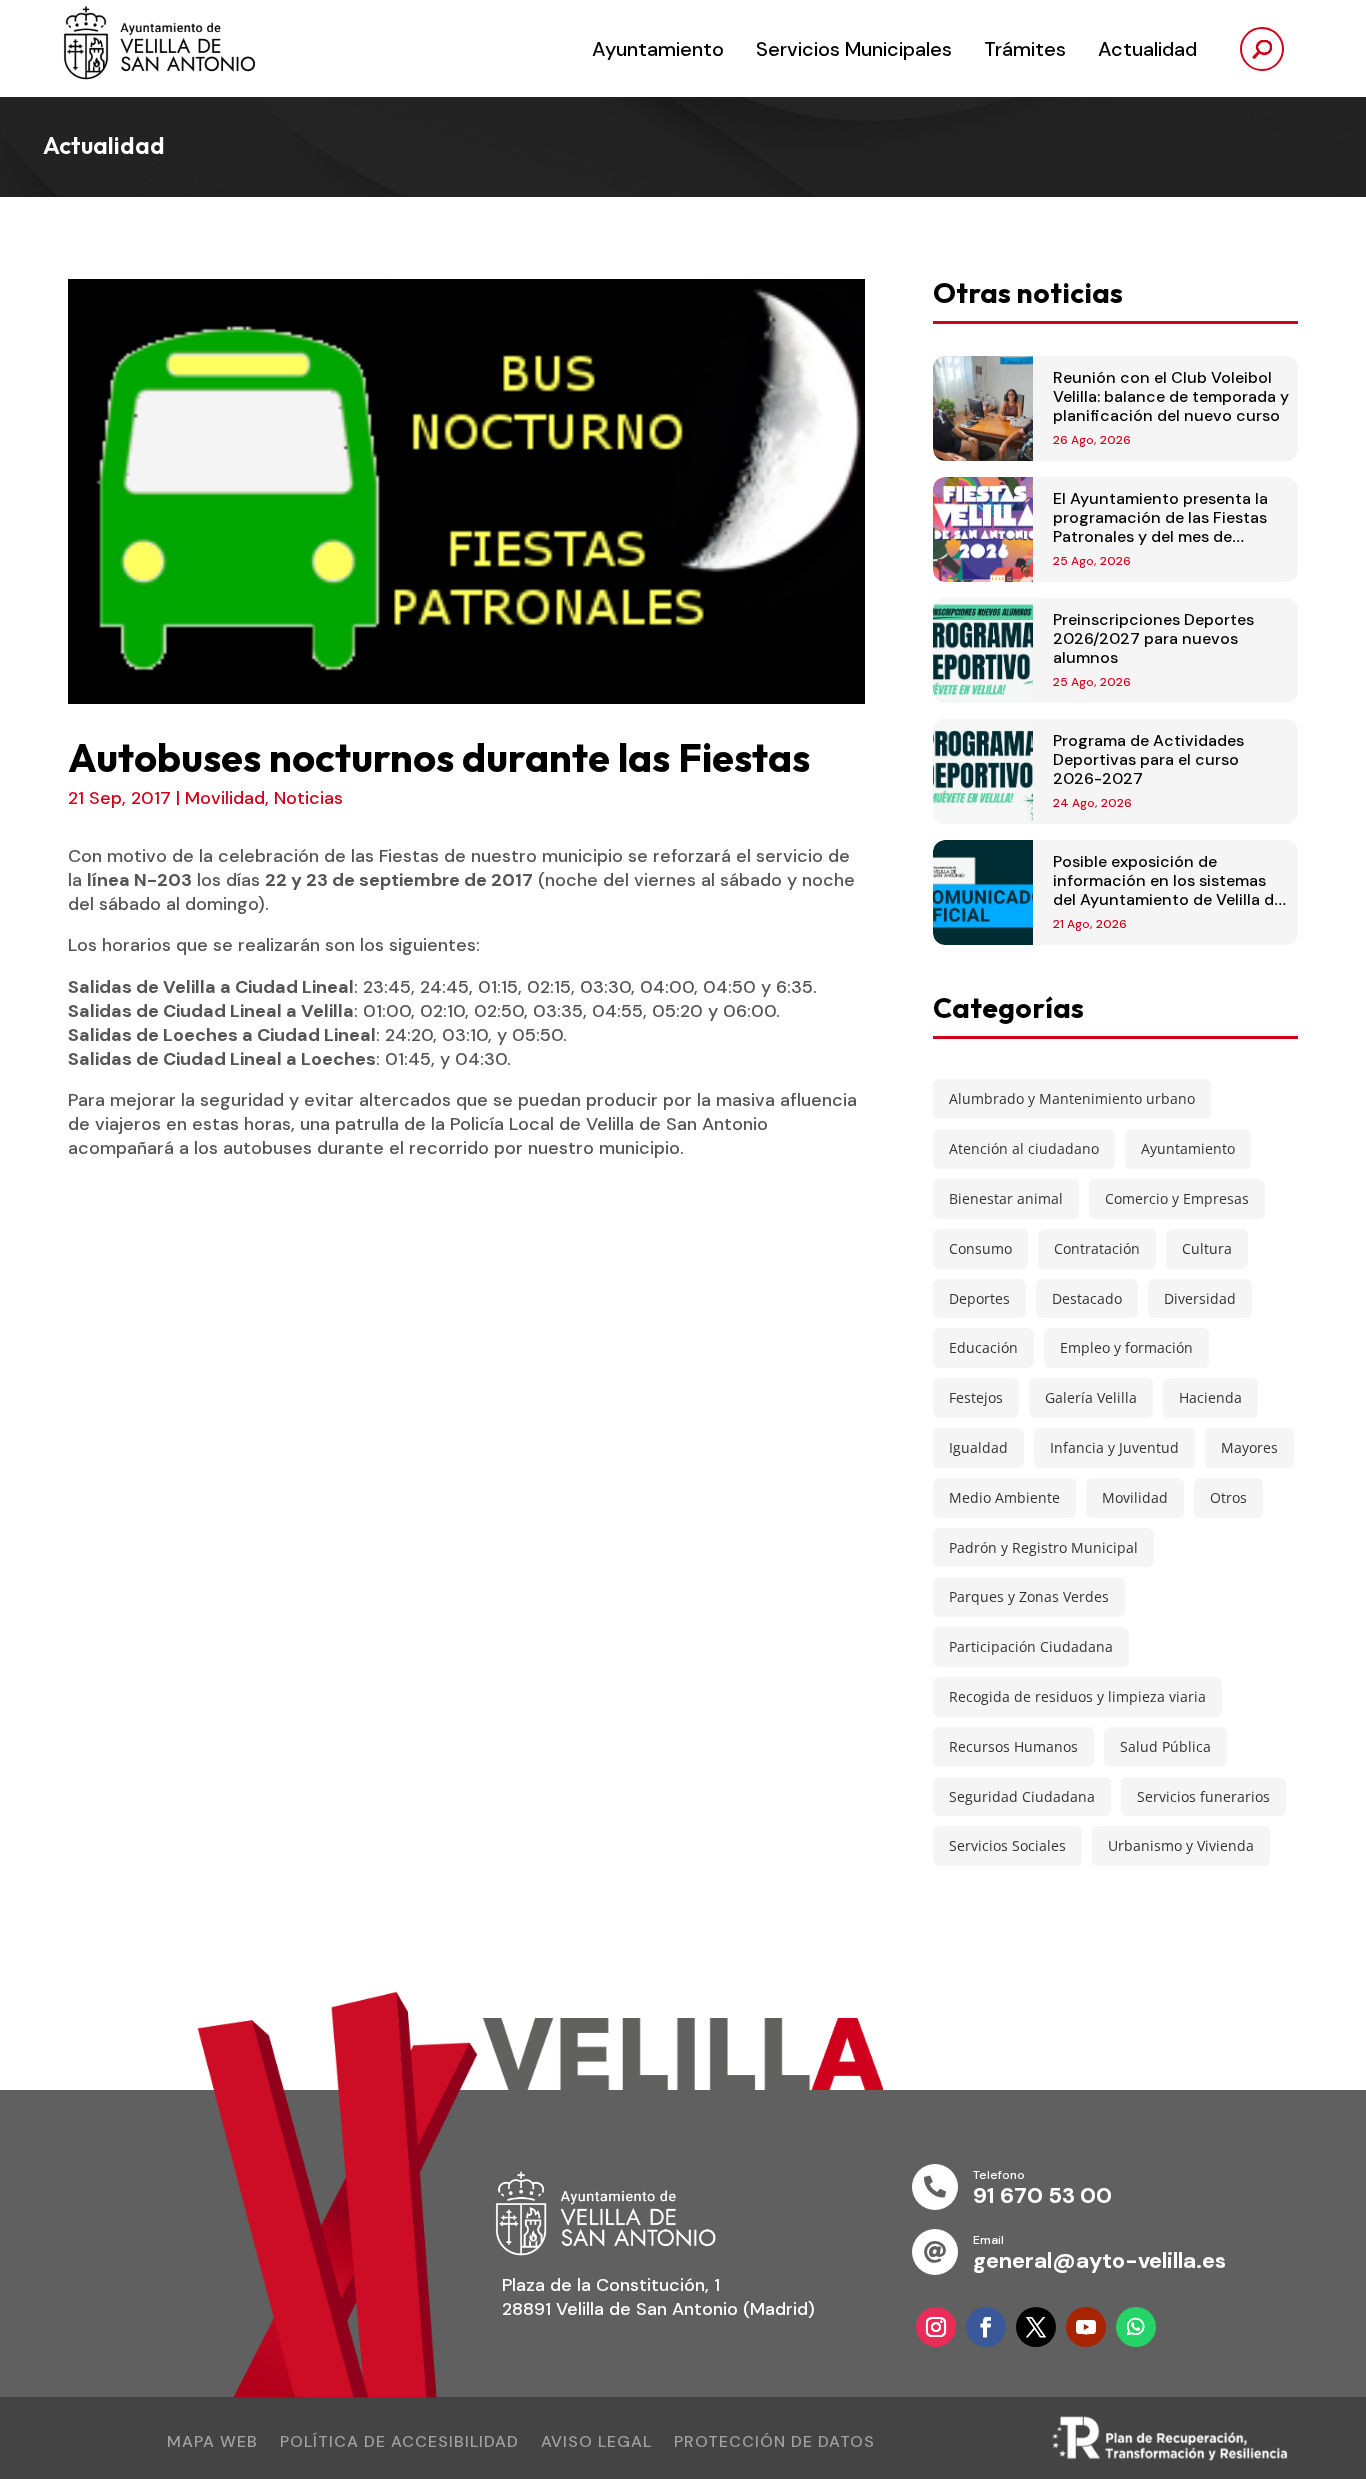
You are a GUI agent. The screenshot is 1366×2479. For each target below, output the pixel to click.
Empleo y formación (1126, 1347)
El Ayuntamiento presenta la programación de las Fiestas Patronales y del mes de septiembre (1160, 527)
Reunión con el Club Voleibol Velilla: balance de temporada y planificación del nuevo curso (1171, 396)
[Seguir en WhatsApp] (1136, 2327)
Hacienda (1210, 1397)
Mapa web (212, 2443)
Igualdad (978, 1447)
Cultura (1207, 1248)
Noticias (308, 798)
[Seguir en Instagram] (936, 2327)
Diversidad (1200, 1298)
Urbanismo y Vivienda (1181, 1845)
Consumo (980, 1248)
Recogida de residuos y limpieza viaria (1077, 1696)
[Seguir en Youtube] (1086, 2327)
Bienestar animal (1006, 1198)
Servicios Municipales (854, 49)
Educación (983, 1347)
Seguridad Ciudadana (1022, 1796)
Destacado (1087, 1298)
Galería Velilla (1091, 1397)
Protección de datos (774, 2443)
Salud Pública (1165, 1746)
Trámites (1025, 49)
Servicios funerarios (1203, 1796)
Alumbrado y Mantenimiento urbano (1072, 1098)
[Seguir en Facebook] (986, 2327)
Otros (1228, 1497)
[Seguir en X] (1036, 2327)
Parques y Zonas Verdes (1029, 1596)
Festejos (976, 1397)
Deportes (979, 1298)
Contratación (1097, 1248)
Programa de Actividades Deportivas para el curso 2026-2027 (1148, 759)
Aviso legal (596, 2443)
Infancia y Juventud (1114, 1447)
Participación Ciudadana (1031, 1646)
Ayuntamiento (658, 49)
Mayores (1249, 1447)
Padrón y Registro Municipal (1043, 1547)
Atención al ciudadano (1024, 1148)
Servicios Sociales (1007, 1845)
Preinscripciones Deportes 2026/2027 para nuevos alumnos (1153, 638)
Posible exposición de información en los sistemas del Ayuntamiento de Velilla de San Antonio (1168, 890)
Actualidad (1147, 49)
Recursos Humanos (1013, 1746)
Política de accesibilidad (399, 2443)
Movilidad (225, 798)
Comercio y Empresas (1177, 1198)
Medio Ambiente (1004, 1497)
